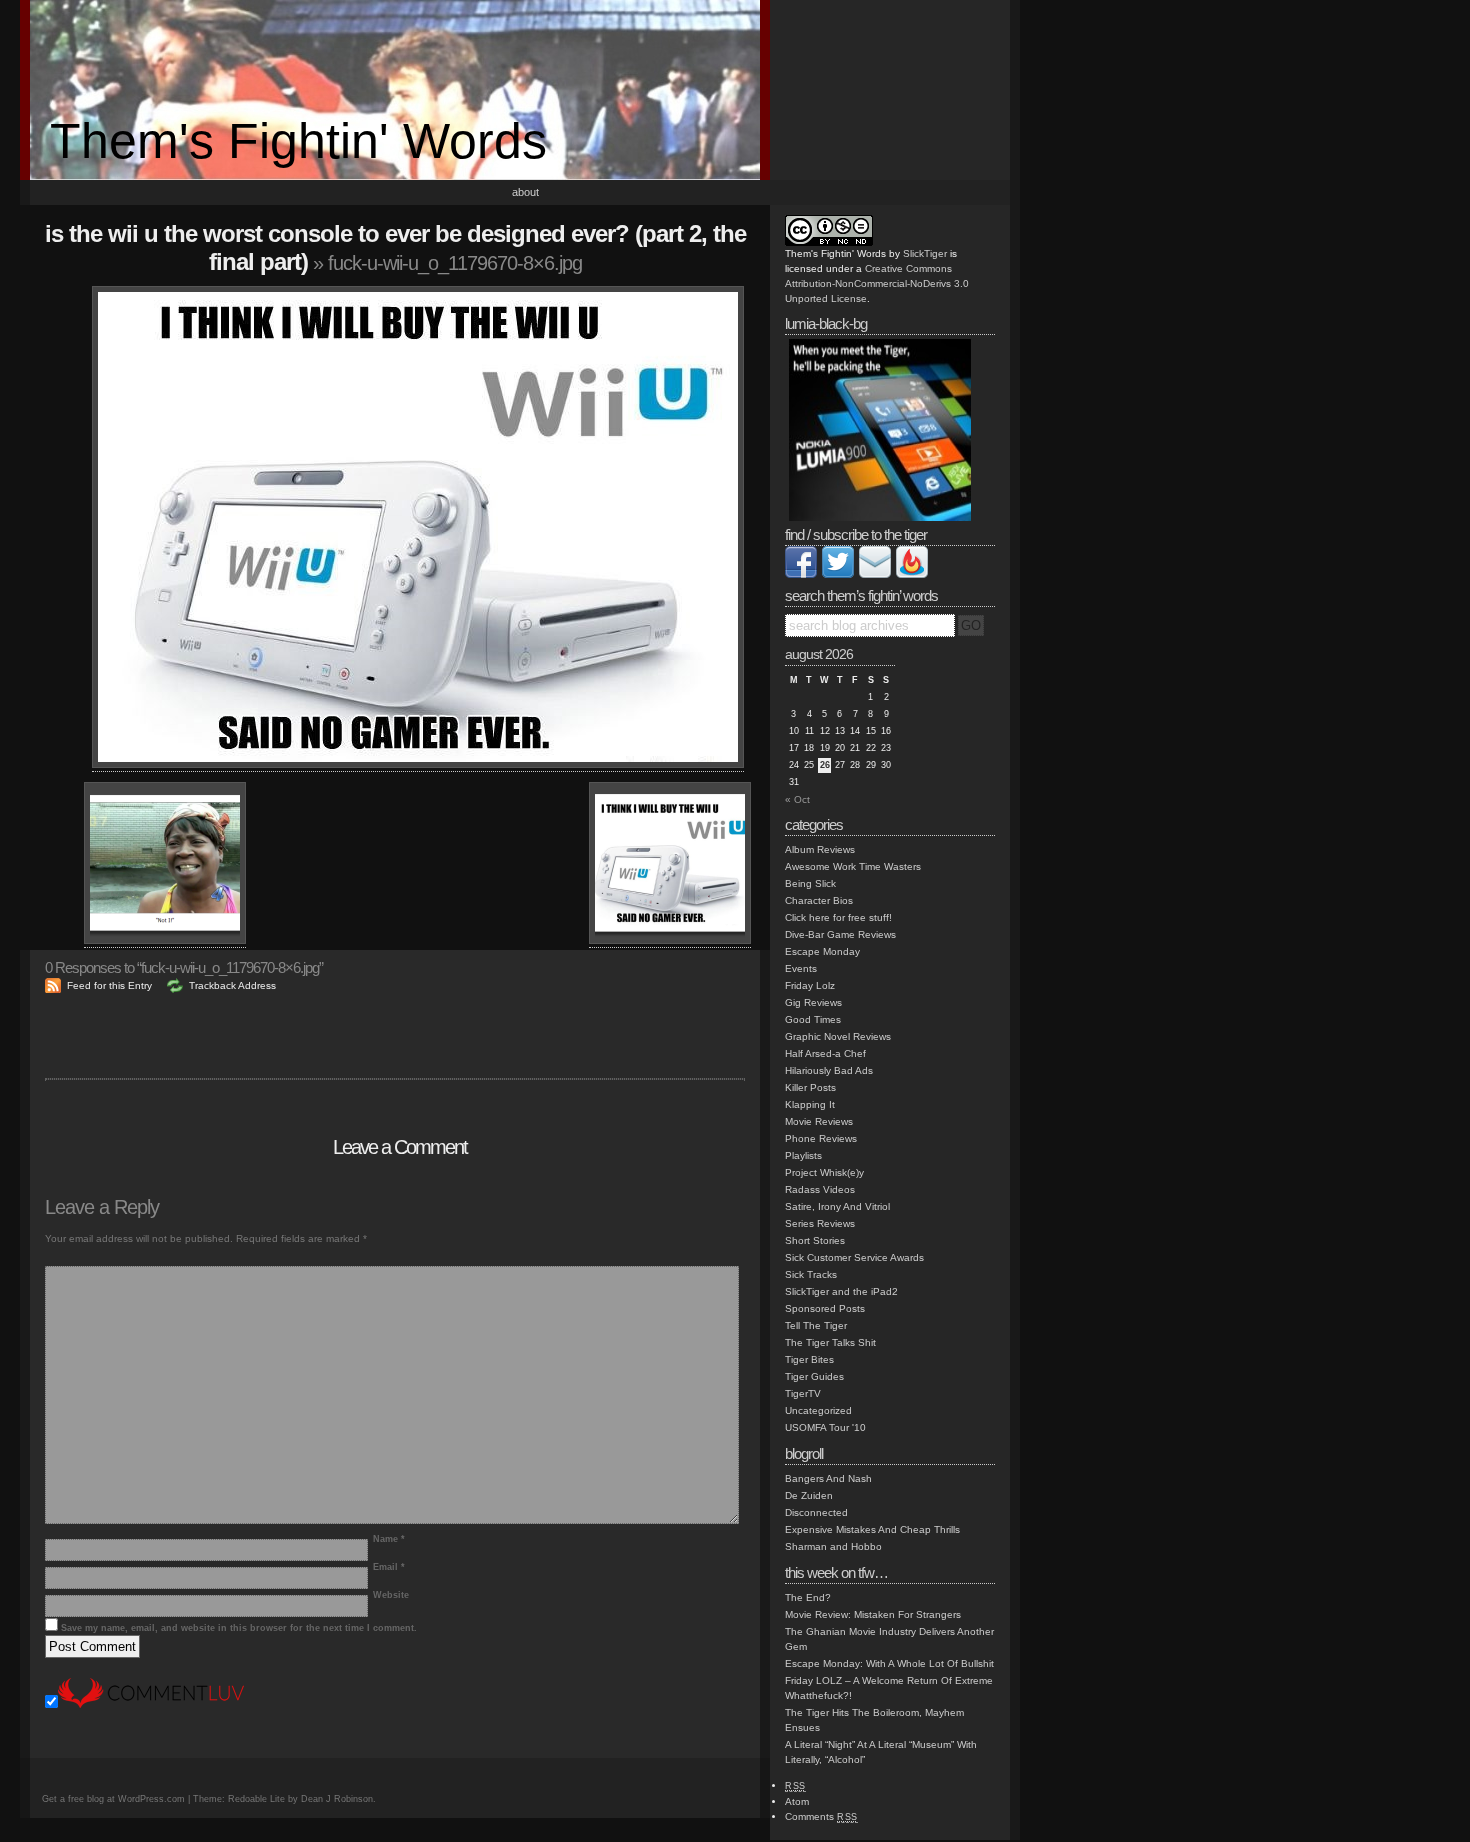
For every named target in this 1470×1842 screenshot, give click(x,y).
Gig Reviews (813, 1002)
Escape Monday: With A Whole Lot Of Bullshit (889, 1663)
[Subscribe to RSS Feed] (912, 574)
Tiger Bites (809, 1359)
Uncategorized (818, 1410)
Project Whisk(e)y (824, 1172)
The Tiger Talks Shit (830, 1342)
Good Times (813, 1019)
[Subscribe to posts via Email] (875, 574)
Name (389, 1539)
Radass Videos (820, 1189)
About (525, 192)
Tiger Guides (814, 1376)
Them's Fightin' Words (298, 141)
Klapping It (810, 1104)
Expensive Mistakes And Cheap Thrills (872, 1529)
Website (391, 1595)
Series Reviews (820, 1223)
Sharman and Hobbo (833, 1546)
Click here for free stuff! (838, 917)
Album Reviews (820, 849)
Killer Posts (810, 1087)
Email (389, 1567)
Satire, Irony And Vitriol (837, 1206)
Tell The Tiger (816, 1325)
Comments (821, 1816)
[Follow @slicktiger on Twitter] (838, 574)
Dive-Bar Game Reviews (840, 934)
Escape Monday (822, 951)
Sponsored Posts (825, 1308)
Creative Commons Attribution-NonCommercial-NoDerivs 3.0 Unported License (877, 283)
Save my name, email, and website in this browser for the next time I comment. (239, 1628)
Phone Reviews (821, 1138)
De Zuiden (809, 1495)
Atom (797, 1801)
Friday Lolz (810, 985)
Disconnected (816, 1512)
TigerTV (803, 1393)
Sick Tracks (811, 1274)
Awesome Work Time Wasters (853, 866)
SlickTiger (925, 253)
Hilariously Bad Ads (829, 1070)
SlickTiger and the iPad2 (841, 1291)
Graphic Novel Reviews (838, 1036)
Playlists (803, 1155)
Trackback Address (232, 985)
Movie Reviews (819, 1121)
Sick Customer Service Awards (854, 1257)
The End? (808, 1597)
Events (801, 968)
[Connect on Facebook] (801, 574)
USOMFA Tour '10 (825, 1427)
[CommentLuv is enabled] (151, 1704)
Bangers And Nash (828, 1478)
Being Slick (810, 883)
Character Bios (819, 900)
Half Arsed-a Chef (825, 1053)
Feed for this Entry (109, 985)
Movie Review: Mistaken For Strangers (873, 1614)
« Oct (797, 799)
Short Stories (815, 1240)
